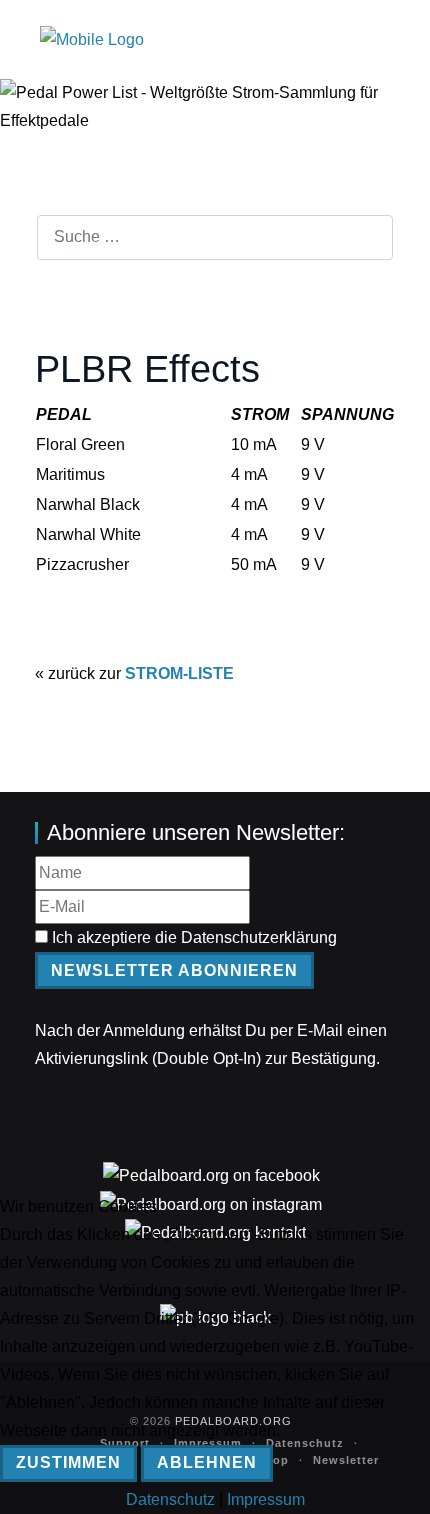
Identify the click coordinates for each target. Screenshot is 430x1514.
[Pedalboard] (92, 39)
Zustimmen (68, 1462)
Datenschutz (170, 1499)
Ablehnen (207, 1462)
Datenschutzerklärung (259, 937)
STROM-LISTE (179, 673)
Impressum (266, 1499)
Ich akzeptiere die (192, 937)
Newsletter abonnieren (174, 970)
